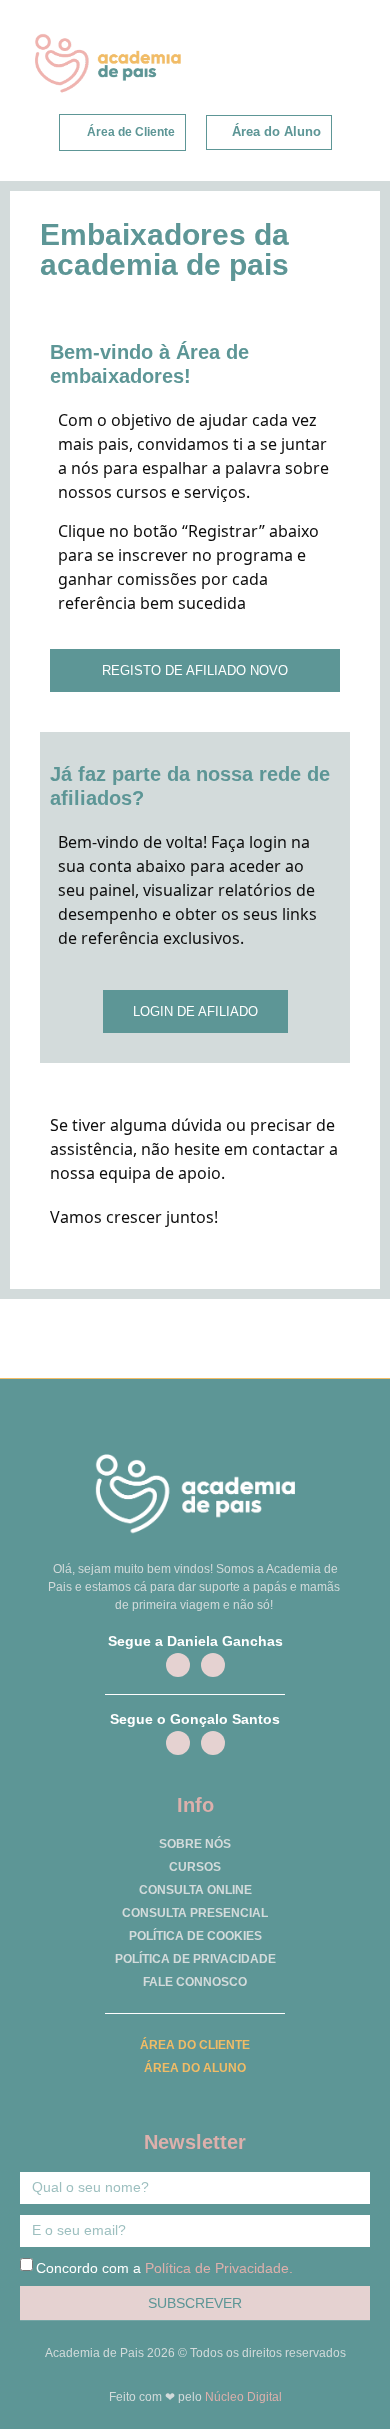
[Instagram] (213, 1665)
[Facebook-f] (178, 1665)
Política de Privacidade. (219, 2268)
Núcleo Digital (243, 2397)
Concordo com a (164, 2268)
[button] (331, 61)
